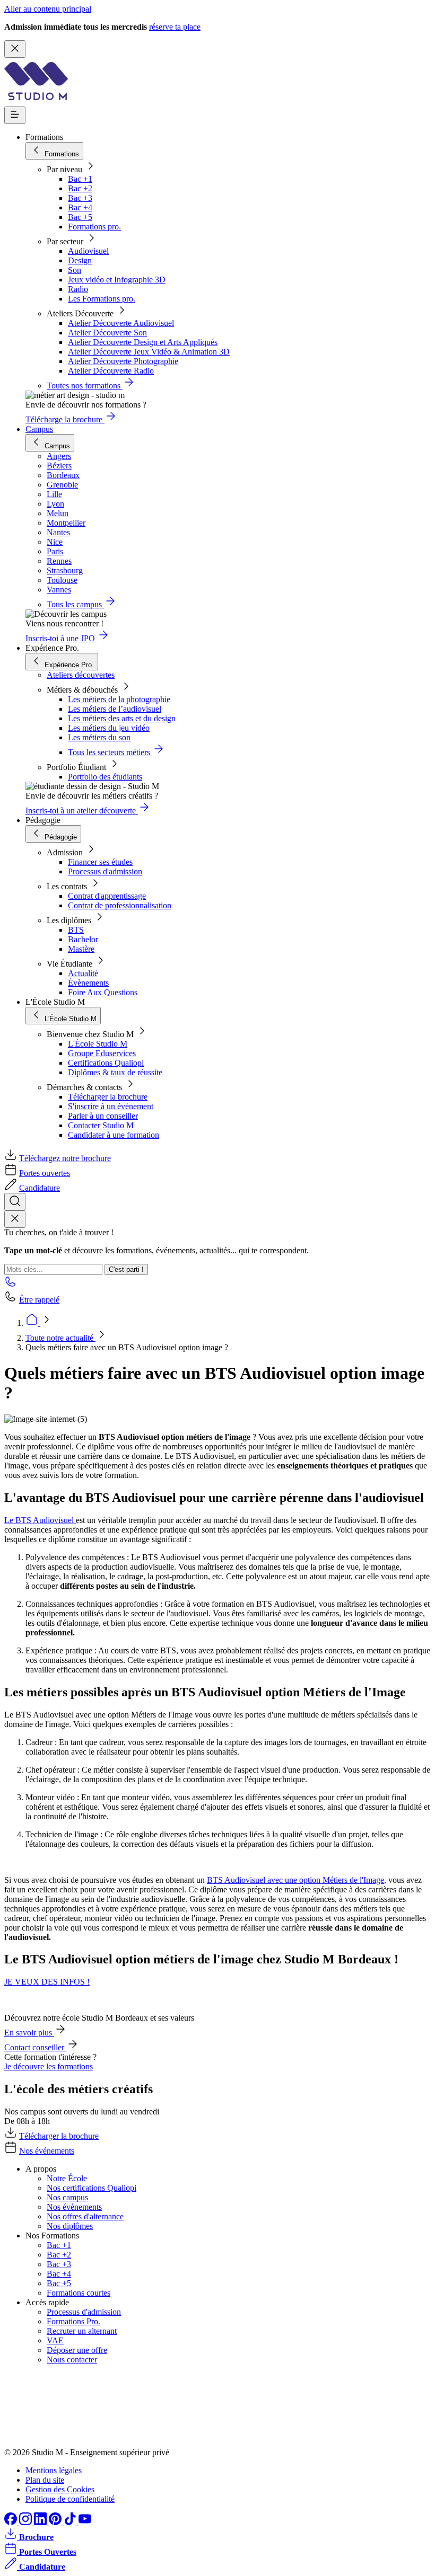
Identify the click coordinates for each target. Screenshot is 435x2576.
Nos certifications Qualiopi (92, 2188)
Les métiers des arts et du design (122, 718)
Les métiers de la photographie (119, 699)
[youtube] (85, 2522)
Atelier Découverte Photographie (123, 361)
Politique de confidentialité (70, 2499)
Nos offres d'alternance (85, 2216)
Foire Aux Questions (103, 992)
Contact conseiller (35, 2047)
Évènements (88, 983)
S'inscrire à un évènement (111, 1106)
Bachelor (83, 939)
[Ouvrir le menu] (15, 115)
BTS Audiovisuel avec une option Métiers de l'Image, (297, 1880)
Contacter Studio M (101, 1125)
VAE (55, 2340)
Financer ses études (100, 862)
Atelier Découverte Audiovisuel (121, 323)
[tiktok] (71, 2522)
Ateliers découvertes (81, 675)
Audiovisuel (88, 251)
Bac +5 (80, 217)
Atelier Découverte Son (107, 333)
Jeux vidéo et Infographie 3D (117, 280)
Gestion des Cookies (60, 2489)
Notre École (67, 2178)
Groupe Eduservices (102, 1053)
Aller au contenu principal (48, 9)
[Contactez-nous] (11, 1285)
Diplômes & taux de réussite (115, 1072)
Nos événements (47, 2151)
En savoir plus (29, 2033)
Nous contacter (72, 2360)
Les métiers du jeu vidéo (109, 728)
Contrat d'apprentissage (107, 896)
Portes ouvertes (45, 1173)
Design (80, 260)
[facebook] (12, 2522)
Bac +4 (80, 207)
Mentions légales (54, 2470)
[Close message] (15, 49)
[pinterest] (56, 2522)
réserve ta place (175, 27)
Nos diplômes (70, 2226)
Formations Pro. (73, 2321)
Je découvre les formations (49, 2066)
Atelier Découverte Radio (111, 371)
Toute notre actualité (60, 1338)
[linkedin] (41, 2522)
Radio (78, 289)
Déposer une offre (77, 2350)
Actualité (83, 973)
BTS (76, 930)
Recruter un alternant (82, 2331)
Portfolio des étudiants (105, 777)
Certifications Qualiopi (106, 1063)
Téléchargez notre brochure (65, 1158)
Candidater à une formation (114, 1135)
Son (75, 270)
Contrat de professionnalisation (120, 905)
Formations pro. (94, 227)
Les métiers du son (99, 737)
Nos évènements (74, 2207)
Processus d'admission (105, 871)
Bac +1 (80, 179)
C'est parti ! (126, 1269)
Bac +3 (80, 198)
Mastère (81, 949)
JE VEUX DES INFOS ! (47, 1982)
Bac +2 (80, 188)
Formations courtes (79, 2293)
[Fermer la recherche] (15, 1219)
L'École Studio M (98, 1044)
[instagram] (27, 2522)
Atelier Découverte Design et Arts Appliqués (143, 342)
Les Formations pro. (102, 299)
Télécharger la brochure (108, 1097)
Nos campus (67, 2197)
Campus (39, 429)
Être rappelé (39, 1300)
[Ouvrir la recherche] (15, 1202)
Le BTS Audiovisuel (40, 1520)
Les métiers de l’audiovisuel (115, 709)
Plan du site (45, 2480)
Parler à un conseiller (103, 1116)
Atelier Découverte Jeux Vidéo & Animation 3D (149, 352)
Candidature (40, 1188)
